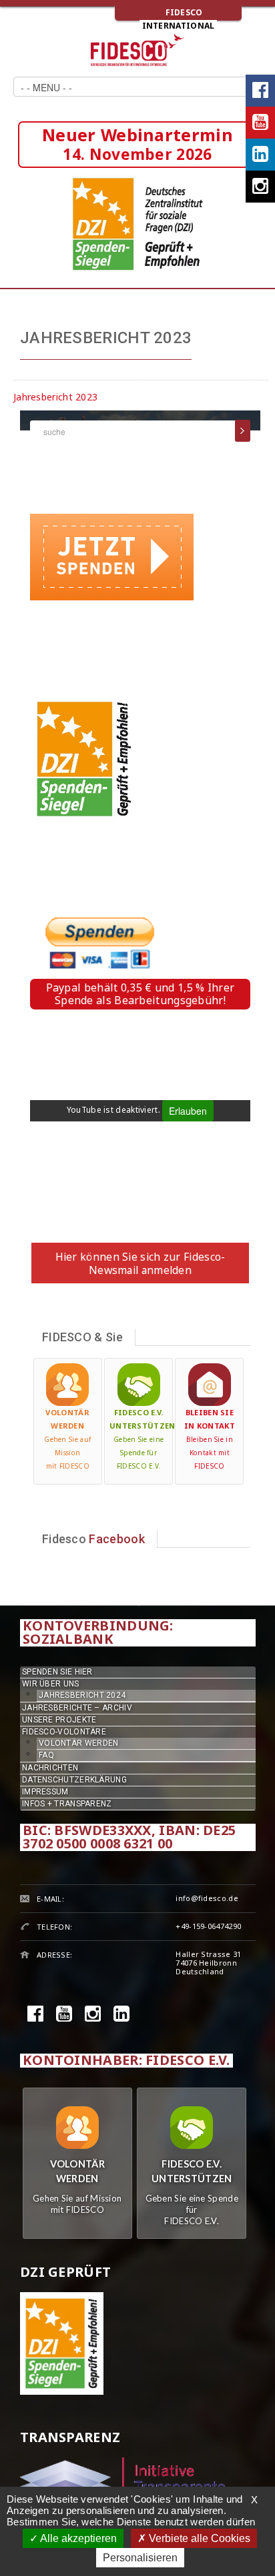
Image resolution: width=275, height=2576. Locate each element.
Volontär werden (79, 1743)
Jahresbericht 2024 (82, 1695)
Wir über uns (51, 1684)
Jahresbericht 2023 (55, 397)
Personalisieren (140, 2558)
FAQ (46, 1755)
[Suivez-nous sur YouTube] (260, 123)
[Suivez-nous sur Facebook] (260, 91)
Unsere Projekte (59, 1720)
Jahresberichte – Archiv (77, 1708)
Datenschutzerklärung (74, 1780)
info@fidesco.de (207, 1898)
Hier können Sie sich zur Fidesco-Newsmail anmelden (141, 1263)
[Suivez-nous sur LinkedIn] (260, 155)
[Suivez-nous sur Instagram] (260, 187)
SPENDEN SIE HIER (57, 1672)
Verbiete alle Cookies (198, 2538)
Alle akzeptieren (77, 2538)
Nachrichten (50, 1768)
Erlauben (188, 1111)
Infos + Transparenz (67, 1804)
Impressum (45, 1792)
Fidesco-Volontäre (64, 1732)
